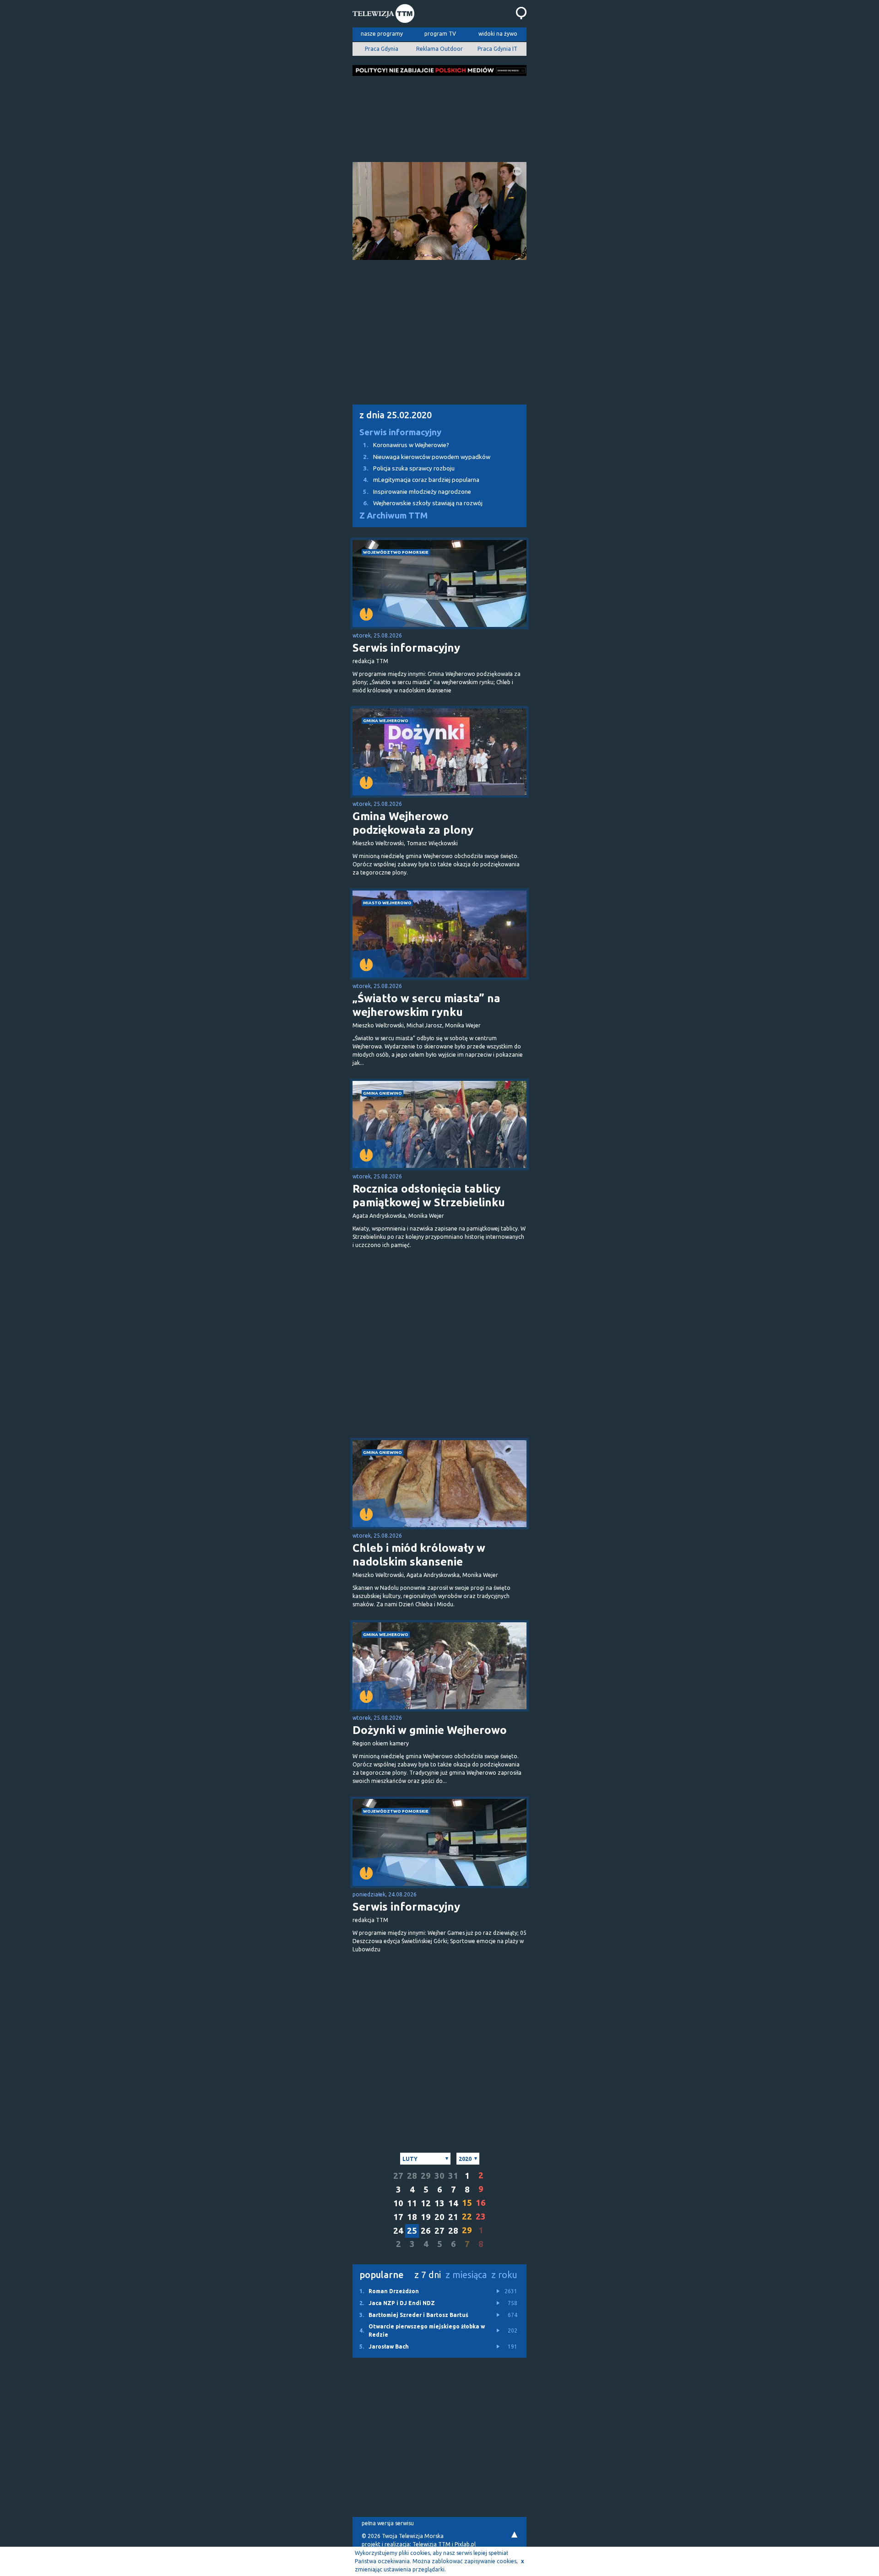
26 (426, 2231)
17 (398, 2217)
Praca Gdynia (382, 49)
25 (412, 2231)
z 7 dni (428, 2275)
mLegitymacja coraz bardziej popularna (421, 480)
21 (453, 2217)
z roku (504, 2275)
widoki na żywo (498, 34)
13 (439, 2203)
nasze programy (382, 34)
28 (412, 2176)
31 (453, 2176)
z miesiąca (466, 2275)
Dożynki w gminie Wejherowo (430, 1730)
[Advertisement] (439, 116)
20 (439, 2217)
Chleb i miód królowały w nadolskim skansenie (419, 1555)
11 (412, 2203)
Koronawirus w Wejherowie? (406, 445)
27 (398, 2176)
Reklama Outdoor (439, 49)
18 (412, 2217)
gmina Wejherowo (386, 721)
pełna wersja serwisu (388, 2523)
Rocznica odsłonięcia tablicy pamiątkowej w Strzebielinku (429, 1196)
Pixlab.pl (465, 2544)
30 (439, 2176)
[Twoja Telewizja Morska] (383, 15)
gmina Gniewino (383, 1093)
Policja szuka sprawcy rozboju (409, 468)
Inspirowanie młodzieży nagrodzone (417, 492)
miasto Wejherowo (387, 903)
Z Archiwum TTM (393, 516)
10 (398, 2203)
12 (426, 2203)
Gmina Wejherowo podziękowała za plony (413, 823)
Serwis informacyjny (400, 432)
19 (426, 2217)
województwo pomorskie (396, 552)
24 (398, 2231)
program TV (440, 34)
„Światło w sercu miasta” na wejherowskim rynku (426, 1005)
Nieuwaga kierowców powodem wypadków (427, 457)
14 (453, 2203)
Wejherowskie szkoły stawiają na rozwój (423, 503)
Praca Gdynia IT (497, 49)
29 (426, 2176)
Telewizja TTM (431, 2544)
